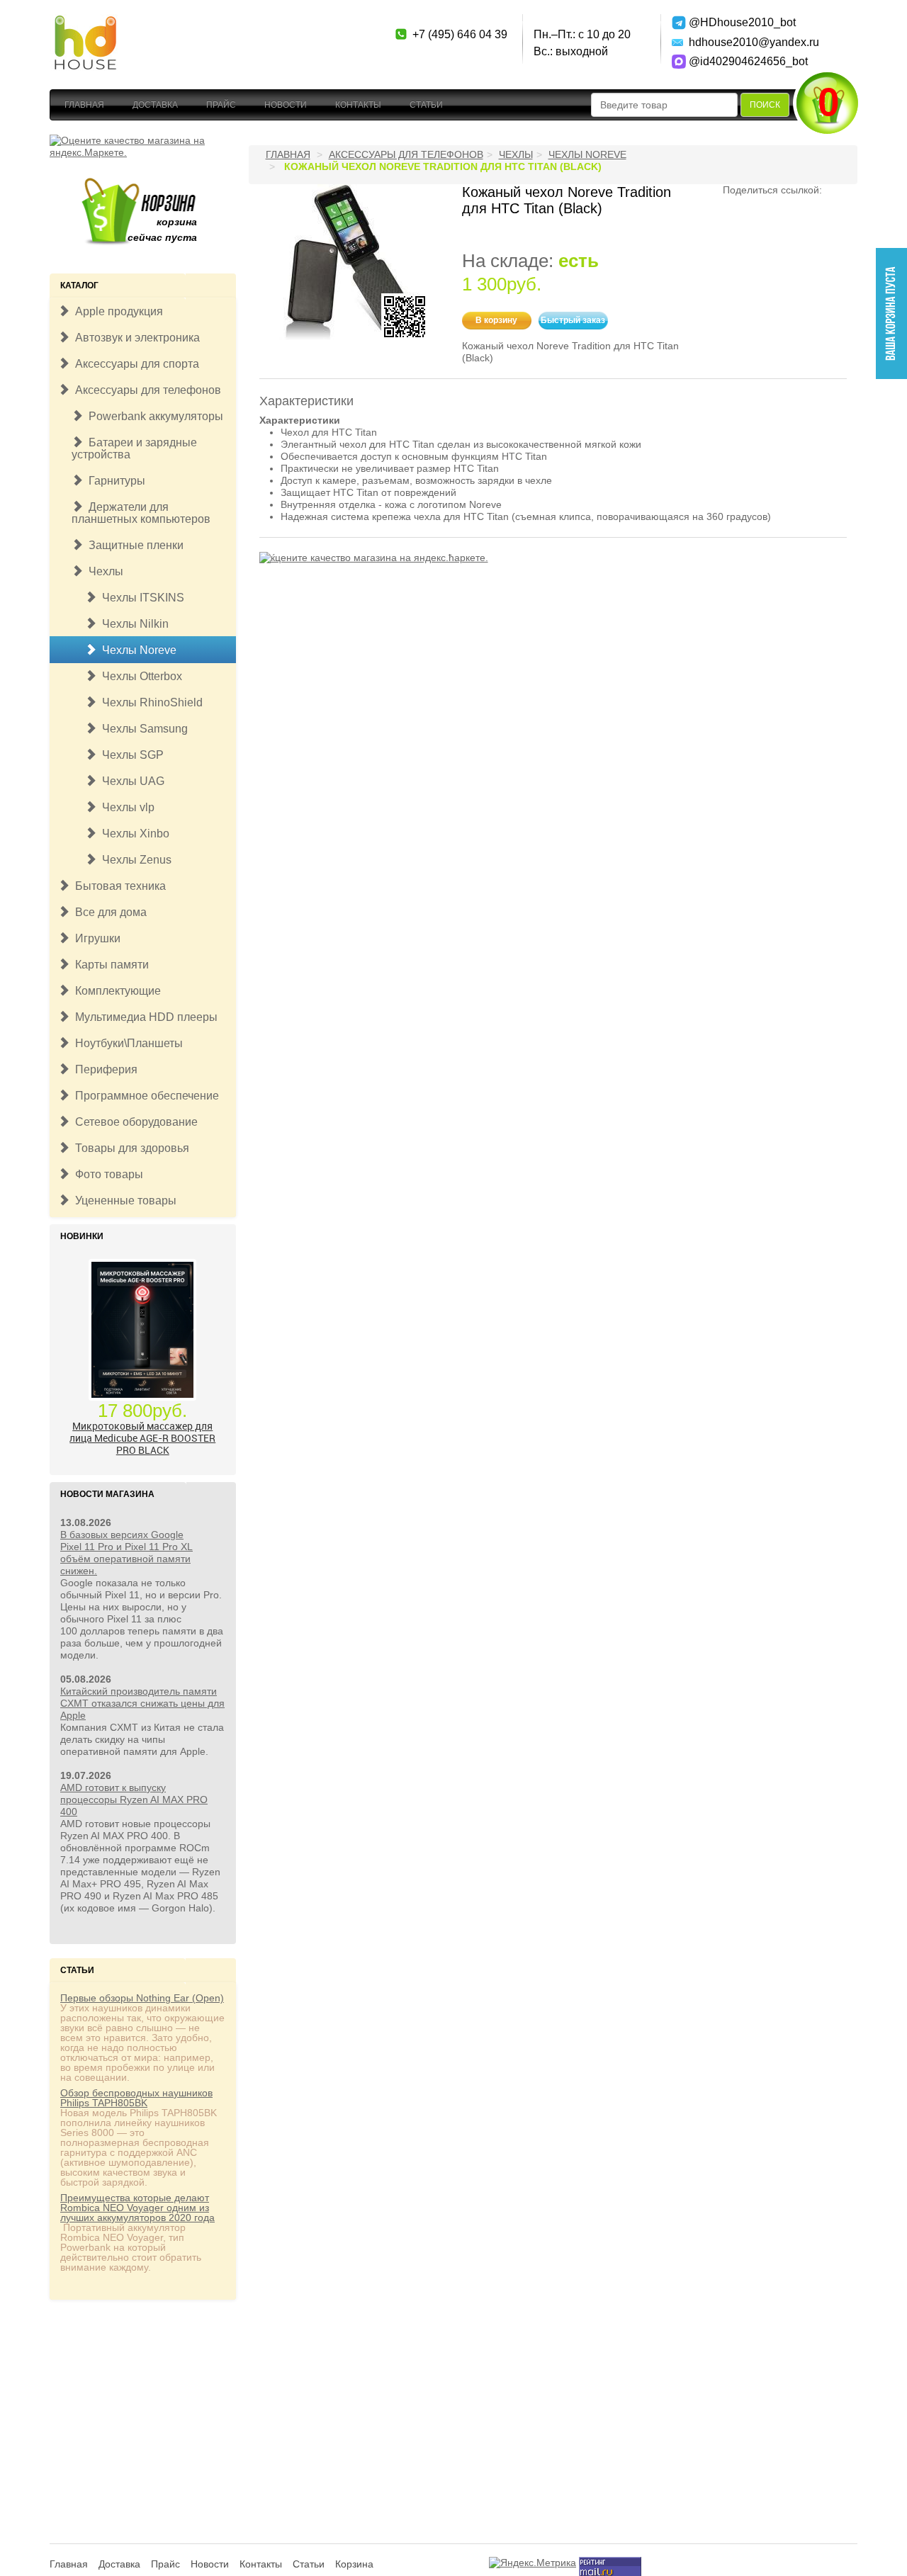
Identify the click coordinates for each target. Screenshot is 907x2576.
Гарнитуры (114, 481)
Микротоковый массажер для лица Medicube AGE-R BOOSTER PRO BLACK (142, 1438)
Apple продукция (116, 311)
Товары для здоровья (129, 1148)
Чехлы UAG (130, 781)
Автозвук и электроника (135, 338)
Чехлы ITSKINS (140, 598)
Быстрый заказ (573, 320)
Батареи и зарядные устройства (134, 448)
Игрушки (95, 938)
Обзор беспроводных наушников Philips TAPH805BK (136, 2098)
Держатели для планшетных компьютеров (141, 513)
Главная (84, 105)
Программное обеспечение (144, 1096)
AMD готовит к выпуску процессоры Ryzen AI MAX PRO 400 (134, 1800)
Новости (286, 105)
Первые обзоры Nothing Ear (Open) (142, 1998)
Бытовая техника (118, 886)
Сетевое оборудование (134, 1122)
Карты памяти (109, 965)
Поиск (765, 105)
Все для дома (108, 912)
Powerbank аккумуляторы (153, 416)
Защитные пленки (133, 545)
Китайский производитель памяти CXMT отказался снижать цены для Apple (142, 1703)
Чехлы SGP (130, 755)
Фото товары (106, 1174)
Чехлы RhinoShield (150, 702)
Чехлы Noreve (136, 650)
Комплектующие (115, 991)
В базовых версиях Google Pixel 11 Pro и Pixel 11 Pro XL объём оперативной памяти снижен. (126, 1553)
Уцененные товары (123, 1201)
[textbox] (664, 105)
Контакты (358, 105)
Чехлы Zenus (134, 860)
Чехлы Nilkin (133, 624)
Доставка (155, 105)
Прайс (221, 105)
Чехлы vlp (125, 807)
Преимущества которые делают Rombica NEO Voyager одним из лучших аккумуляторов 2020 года (137, 2208)
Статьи (426, 105)
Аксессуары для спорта (134, 364)
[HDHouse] (85, 22)
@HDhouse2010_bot (739, 22)
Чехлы (103, 571)
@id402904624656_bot (739, 61)
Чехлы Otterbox (139, 676)
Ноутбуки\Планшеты (126, 1043)
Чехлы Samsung (142, 729)
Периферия (103, 1069)
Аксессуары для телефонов (145, 390)
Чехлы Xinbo (133, 834)
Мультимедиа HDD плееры (143, 1017)
